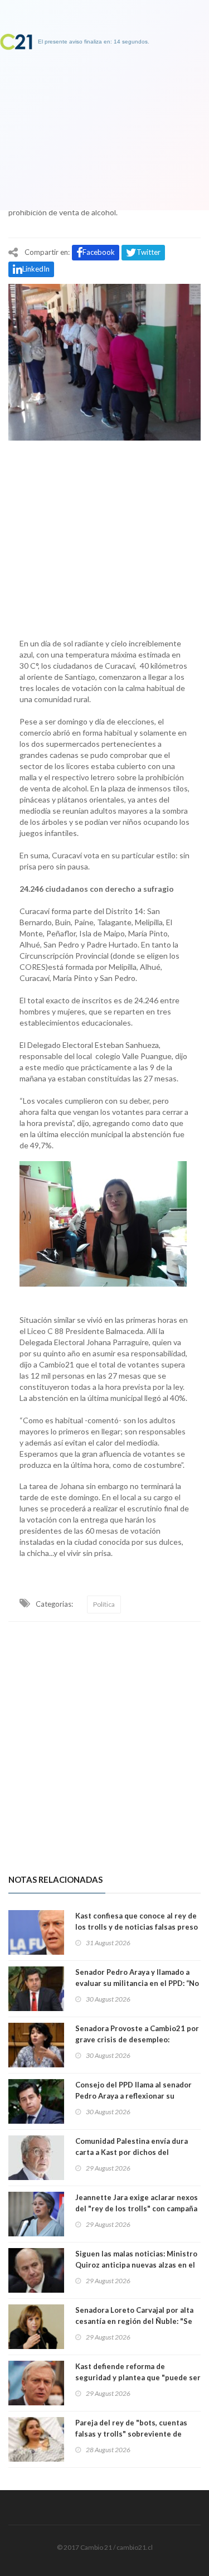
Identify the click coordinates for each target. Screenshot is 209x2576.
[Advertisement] (104, 537)
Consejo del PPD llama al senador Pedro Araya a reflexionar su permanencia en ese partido (133, 2096)
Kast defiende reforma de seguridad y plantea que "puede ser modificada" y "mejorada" (138, 2377)
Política (104, 1604)
